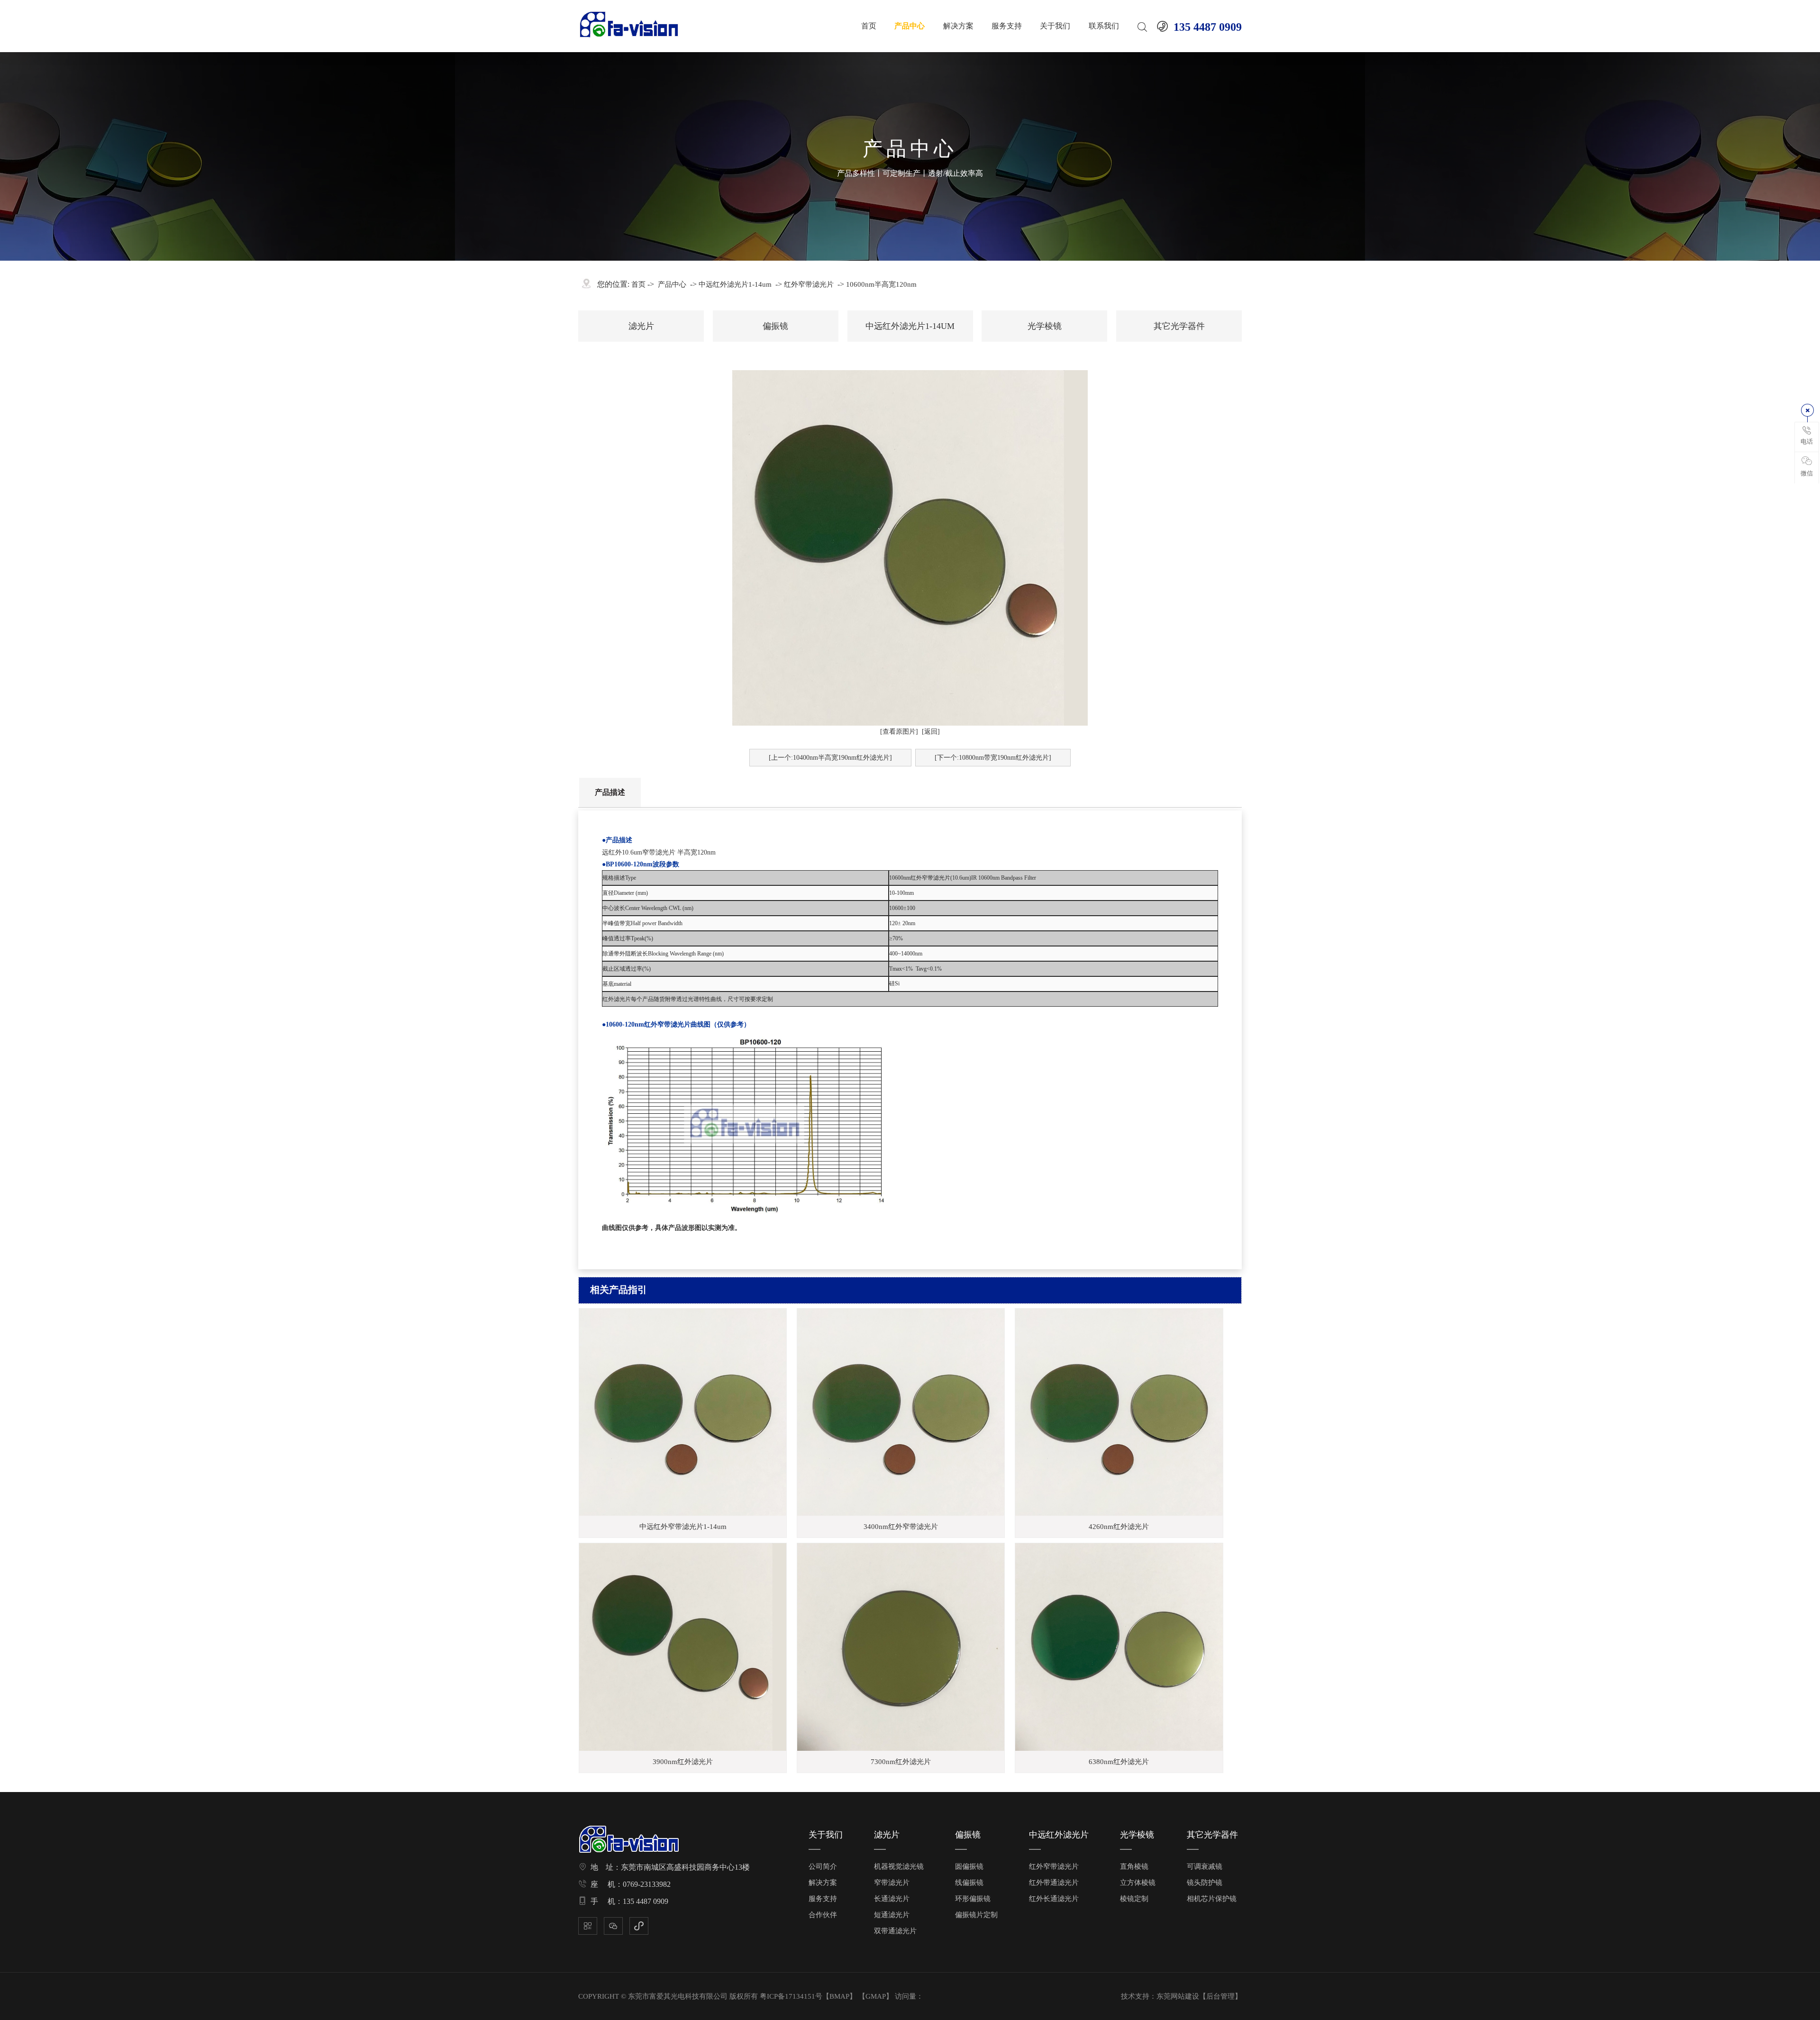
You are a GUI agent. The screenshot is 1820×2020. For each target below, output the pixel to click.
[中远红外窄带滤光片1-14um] (683, 1412)
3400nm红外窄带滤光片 (901, 1527)
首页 (869, 26)
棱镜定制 (1134, 1899)
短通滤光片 (892, 1915)
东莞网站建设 (1178, 1996)
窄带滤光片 (892, 1883)
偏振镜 (775, 326)
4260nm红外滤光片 (1119, 1527)
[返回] (931, 732)
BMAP (839, 1996)
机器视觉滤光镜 (899, 1866)
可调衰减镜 (1205, 1866)
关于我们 (1055, 26)
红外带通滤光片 (1054, 1883)
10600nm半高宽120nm (881, 284)
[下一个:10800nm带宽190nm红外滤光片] (993, 758)
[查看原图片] (899, 732)
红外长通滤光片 (1054, 1899)
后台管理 (1220, 1996)
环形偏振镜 (973, 1899)
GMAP (876, 1996)
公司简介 (823, 1866)
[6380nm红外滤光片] (1119, 1647)
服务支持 (1007, 26)
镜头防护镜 (1205, 1883)
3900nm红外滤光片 (683, 1762)
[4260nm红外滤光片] (1119, 1412)
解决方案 (958, 26)
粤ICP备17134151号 (791, 1996)
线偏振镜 (969, 1883)
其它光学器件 (1179, 326)
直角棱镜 (1134, 1866)
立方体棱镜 (1138, 1883)
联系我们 (1104, 26)
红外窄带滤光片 (809, 284)
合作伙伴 (823, 1915)
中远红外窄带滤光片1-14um (683, 1527)
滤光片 (641, 326)
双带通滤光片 (895, 1931)
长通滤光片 (892, 1899)
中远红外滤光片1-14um (735, 284)
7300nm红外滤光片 (901, 1762)
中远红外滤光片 (1059, 1835)
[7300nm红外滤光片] (901, 1647)
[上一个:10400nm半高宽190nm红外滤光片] (830, 758)
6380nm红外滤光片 (1119, 1762)
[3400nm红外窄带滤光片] (901, 1412)
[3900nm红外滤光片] (683, 1647)
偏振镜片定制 (976, 1915)
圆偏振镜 (969, 1866)
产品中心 (910, 26)
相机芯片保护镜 (1212, 1899)
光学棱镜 (1045, 326)
